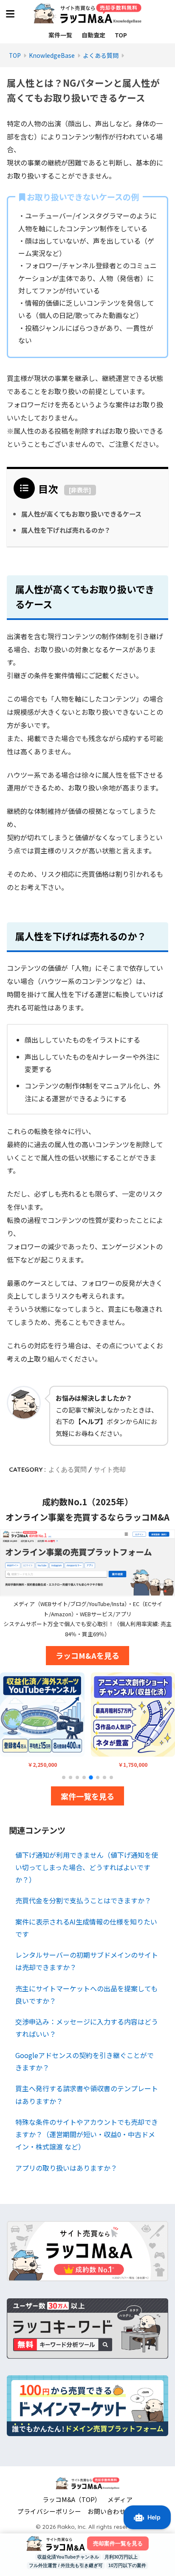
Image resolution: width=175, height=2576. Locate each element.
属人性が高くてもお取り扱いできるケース (81, 514)
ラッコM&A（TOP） (72, 2499)
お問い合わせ (107, 2511)
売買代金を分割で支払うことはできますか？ (83, 1900)
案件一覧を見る (87, 1796)
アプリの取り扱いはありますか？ (66, 2168)
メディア (120, 2499)
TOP (121, 35)
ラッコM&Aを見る (87, 1655)
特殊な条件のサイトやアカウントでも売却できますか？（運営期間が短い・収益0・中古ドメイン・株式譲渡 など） (87, 2134)
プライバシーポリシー (49, 2511)
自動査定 (93, 35)
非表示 (80, 490)
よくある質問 (68, 1469)
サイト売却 (110, 1469)
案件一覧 (60, 35)
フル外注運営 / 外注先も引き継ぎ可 (66, 2565)
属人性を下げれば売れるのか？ (66, 530)
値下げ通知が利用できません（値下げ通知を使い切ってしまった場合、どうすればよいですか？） (87, 1867)
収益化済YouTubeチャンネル (68, 2557)
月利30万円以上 (121, 2557)
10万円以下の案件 (127, 2565)
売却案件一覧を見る (118, 2543)
